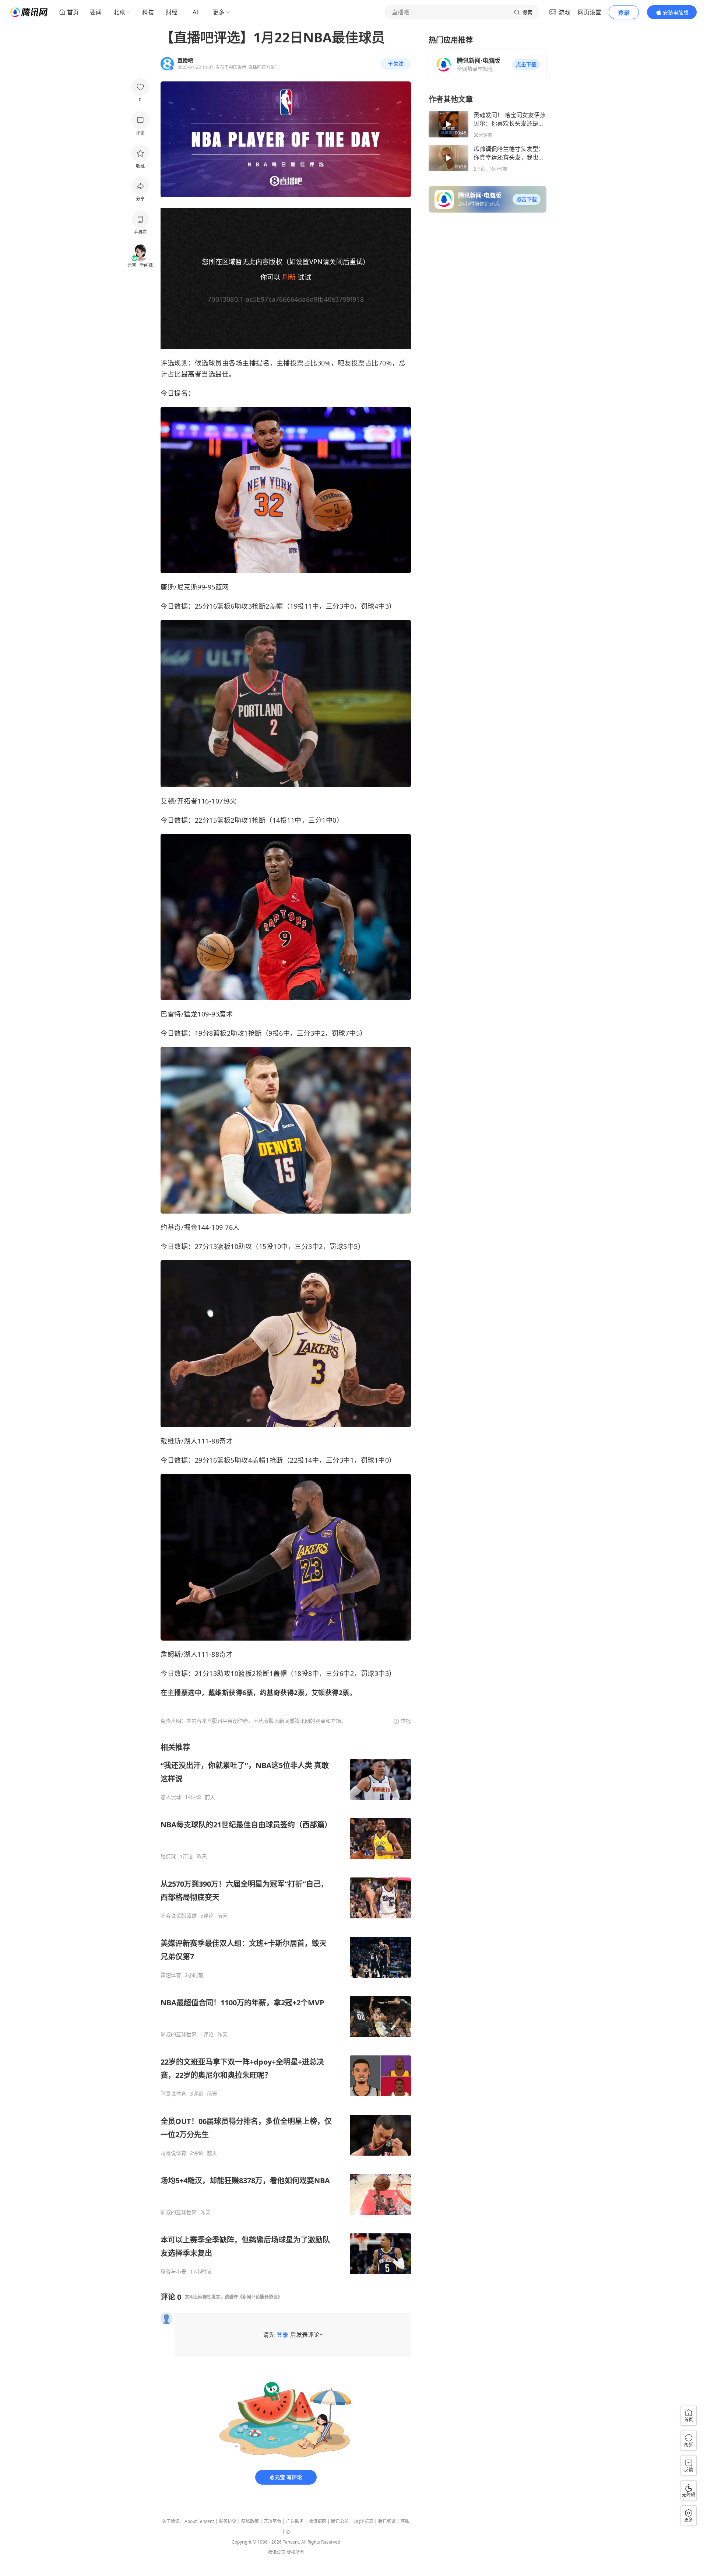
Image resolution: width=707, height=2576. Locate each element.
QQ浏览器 (363, 2521)
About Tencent (199, 2521)
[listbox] (286, 2009)
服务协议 (228, 2521)
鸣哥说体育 (173, 2094)
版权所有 (295, 2552)
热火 (230, 801)
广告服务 (295, 2521)
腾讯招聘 (317, 2521)
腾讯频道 (387, 2521)
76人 (232, 1227)
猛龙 (191, 1014)
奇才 (226, 1441)
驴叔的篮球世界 (179, 2034)
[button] (526, 64)
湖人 (191, 1441)
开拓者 (187, 801)
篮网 (222, 587)
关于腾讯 (171, 2521)
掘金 (191, 1227)
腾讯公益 (340, 2521)
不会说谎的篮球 (179, 1916)
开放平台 (272, 2521)
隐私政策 (250, 2521)
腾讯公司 (277, 2552)
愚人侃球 (171, 1797)
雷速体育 (171, 1975)
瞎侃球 (168, 1856)
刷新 (289, 277)
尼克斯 (187, 587)
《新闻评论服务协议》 (260, 2297)
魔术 (226, 1014)
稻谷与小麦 (173, 2272)
